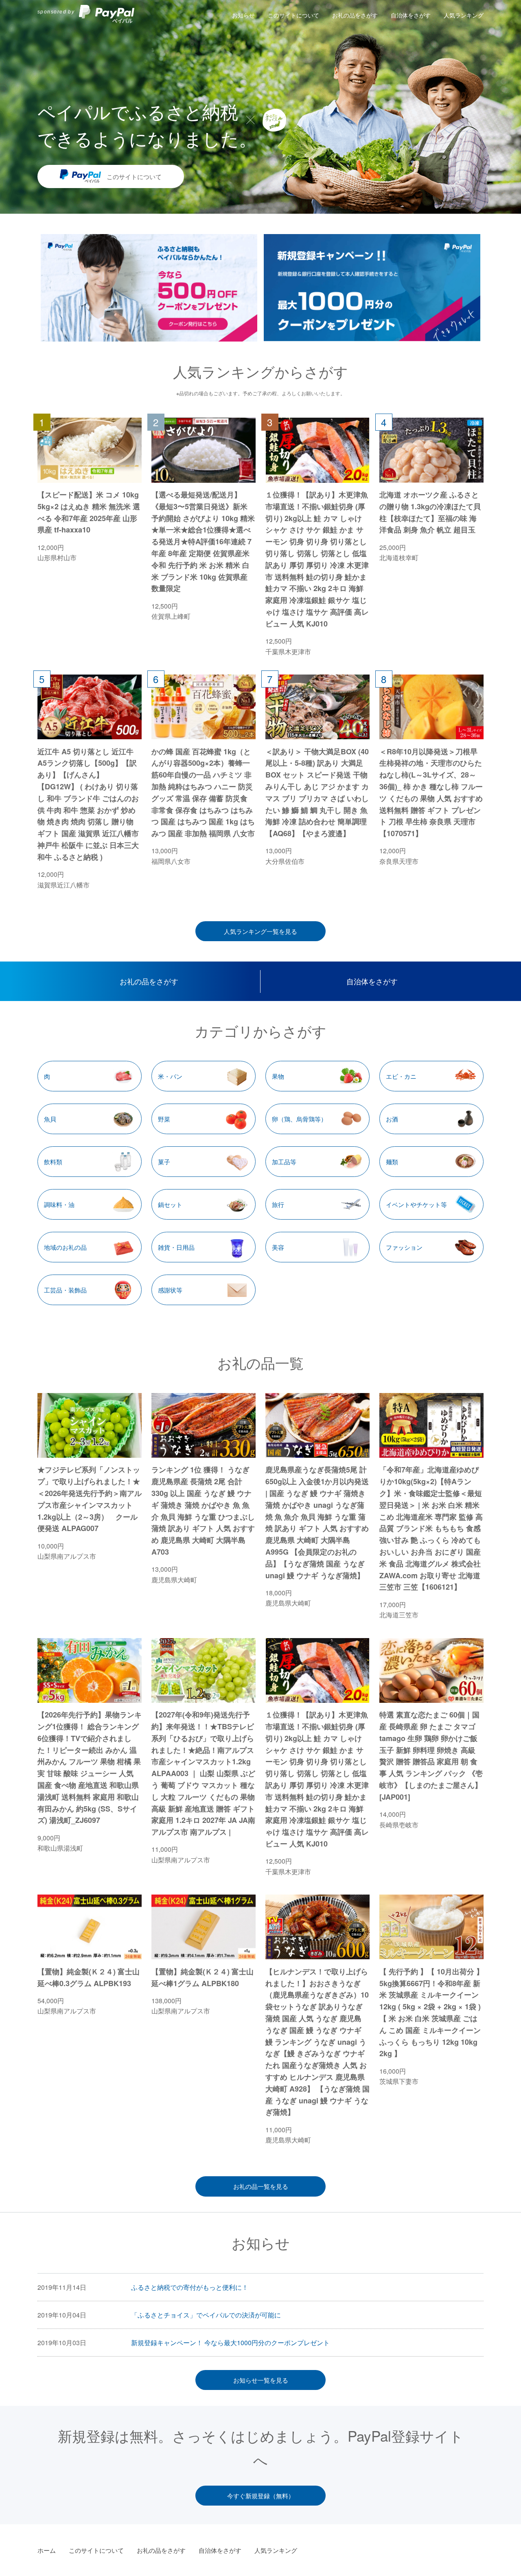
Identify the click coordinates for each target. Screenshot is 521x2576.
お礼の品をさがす (355, 15)
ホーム (47, 2550)
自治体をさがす (411, 15)
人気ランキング (464, 15)
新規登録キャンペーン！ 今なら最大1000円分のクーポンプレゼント (230, 2343)
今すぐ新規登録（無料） (261, 2496)
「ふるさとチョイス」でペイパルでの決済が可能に (206, 2315)
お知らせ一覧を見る (261, 2380)
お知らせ (243, 15)
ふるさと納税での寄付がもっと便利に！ (190, 2287)
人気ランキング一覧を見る (260, 931)
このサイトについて (293, 15)
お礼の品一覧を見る (261, 2186)
